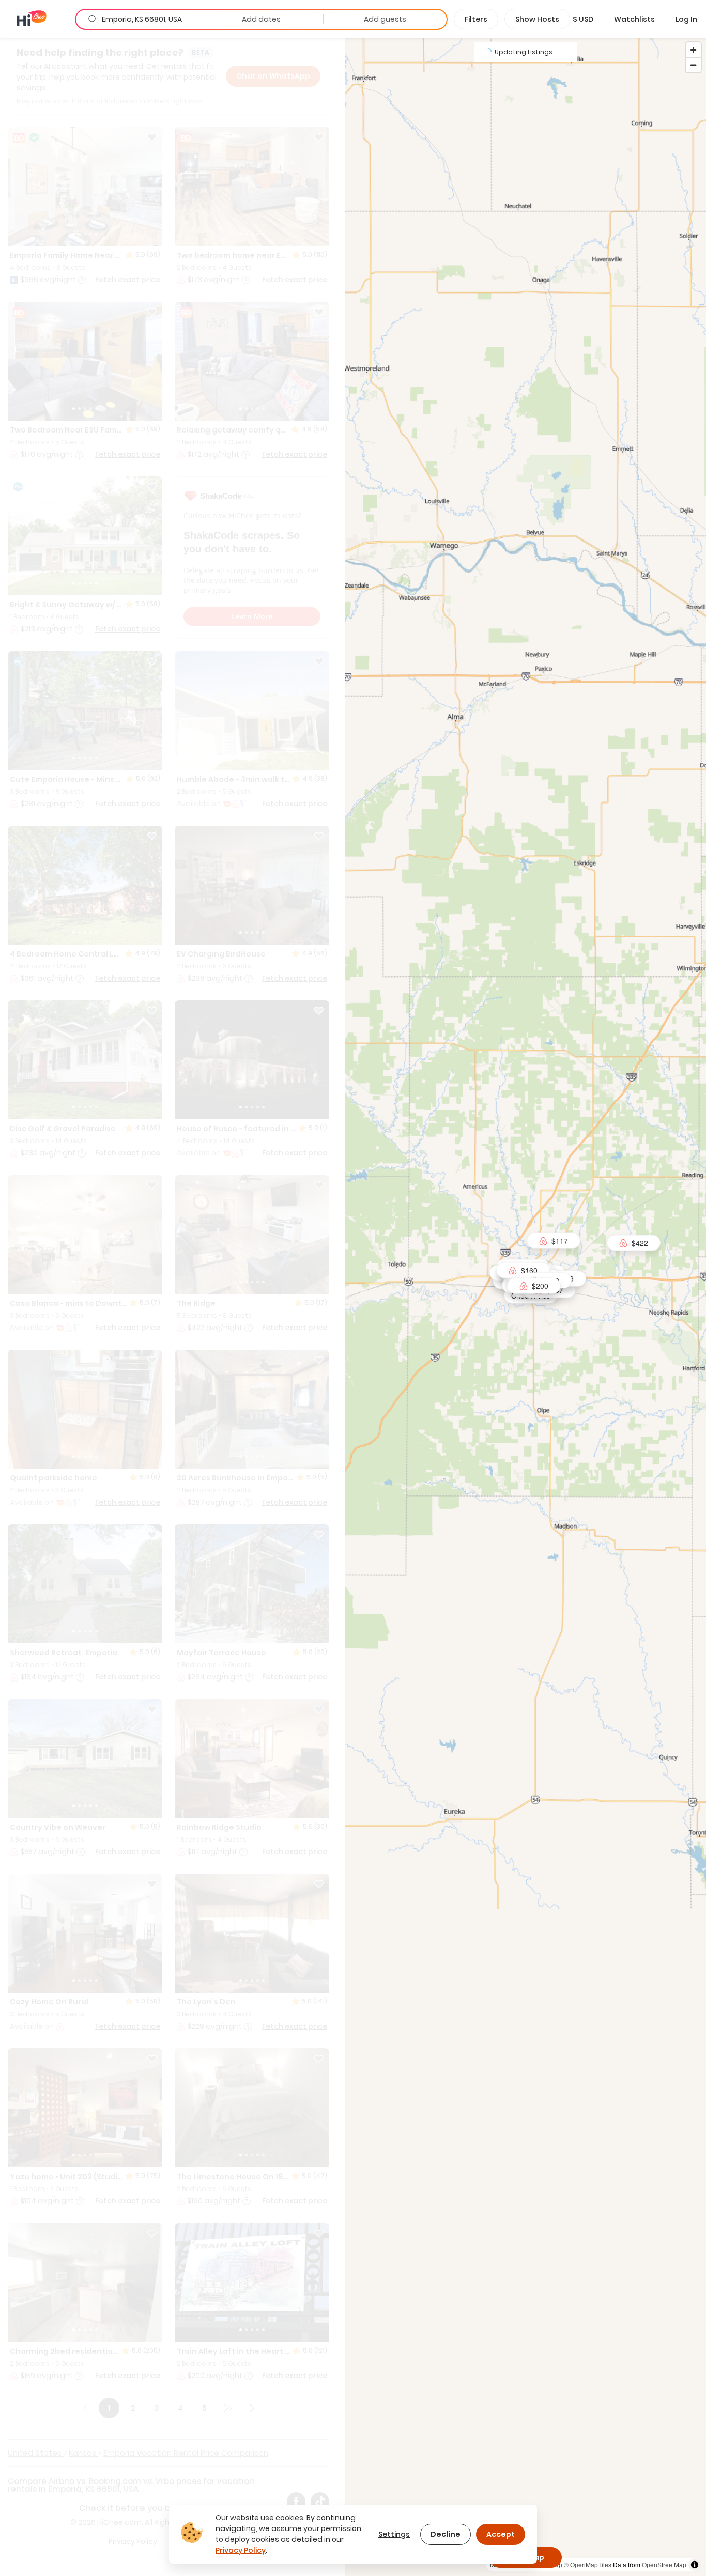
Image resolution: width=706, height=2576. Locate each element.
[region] (526, 1307)
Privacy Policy (241, 2550)
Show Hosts (537, 19)
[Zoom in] (693, 50)
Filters (476, 19)
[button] (583, 19)
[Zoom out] (693, 65)
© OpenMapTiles (588, 2564)
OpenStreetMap (664, 2564)
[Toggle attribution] (695, 2565)
